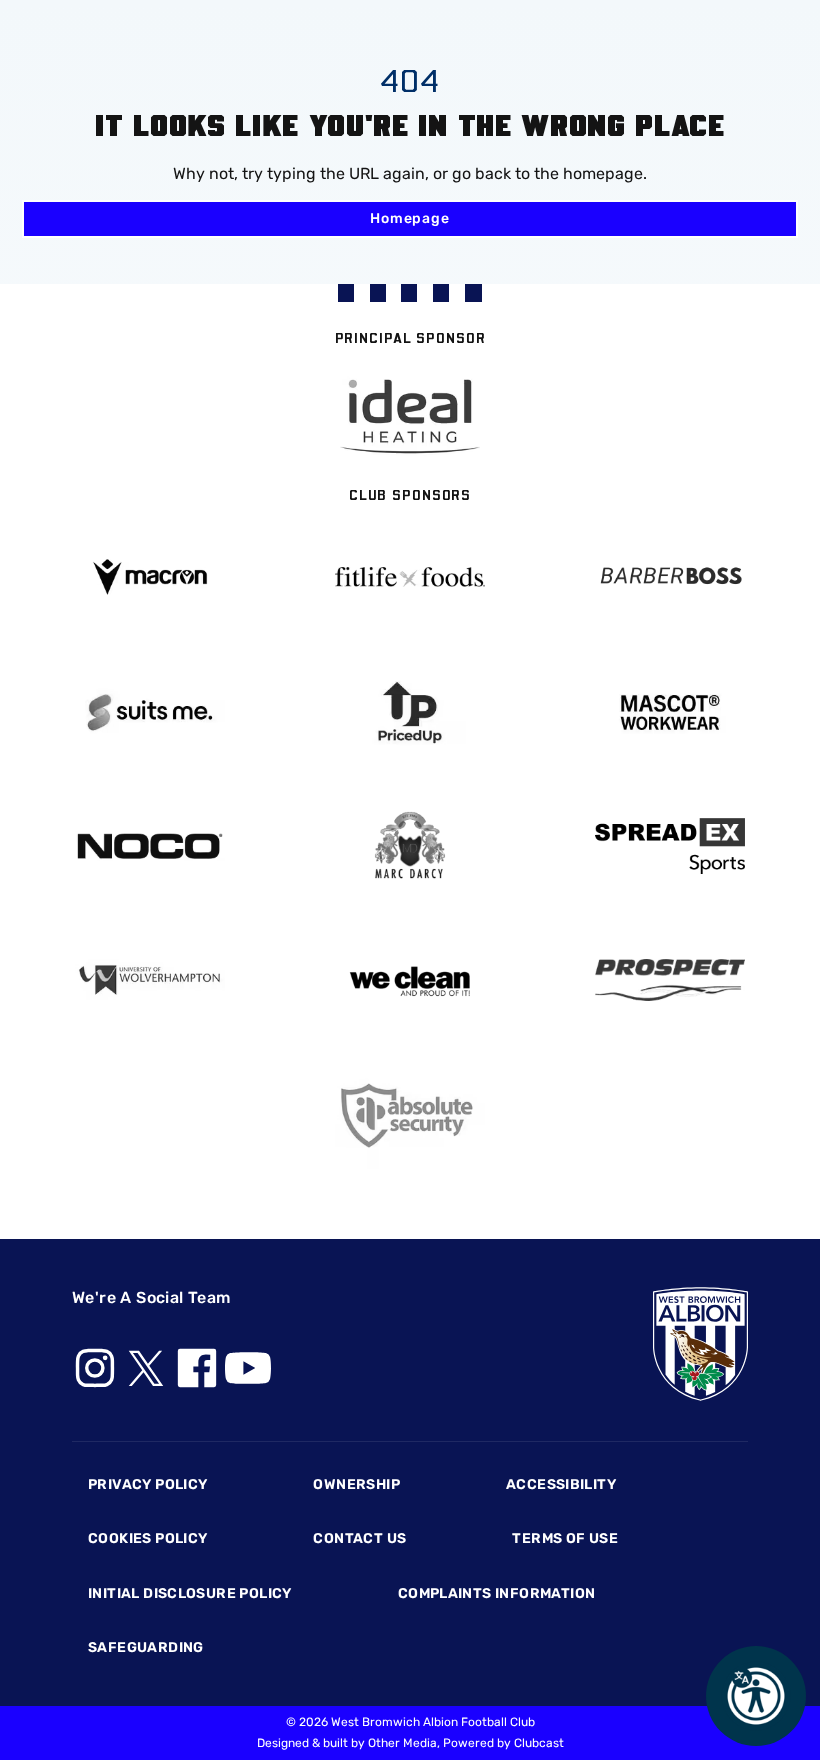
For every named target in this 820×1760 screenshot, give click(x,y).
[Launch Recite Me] (756, 1696)
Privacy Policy (147, 1484)
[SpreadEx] (670, 846)
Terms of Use (565, 1538)
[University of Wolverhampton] (150, 980)
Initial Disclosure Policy (190, 1593)
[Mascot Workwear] (670, 712)
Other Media (402, 1743)
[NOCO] (150, 846)
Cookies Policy (147, 1538)
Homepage (410, 218)
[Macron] (150, 576)
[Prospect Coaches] (670, 980)
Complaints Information (497, 1593)
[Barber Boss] (670, 577)
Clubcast (539, 1743)
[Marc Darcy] (410, 846)
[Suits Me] (150, 712)
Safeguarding (146, 1647)
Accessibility (561, 1484)
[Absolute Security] (410, 1115)
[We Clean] (410, 979)
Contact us (359, 1538)
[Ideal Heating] (410, 416)
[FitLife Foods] (410, 577)
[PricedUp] (410, 712)
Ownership (356, 1484)
